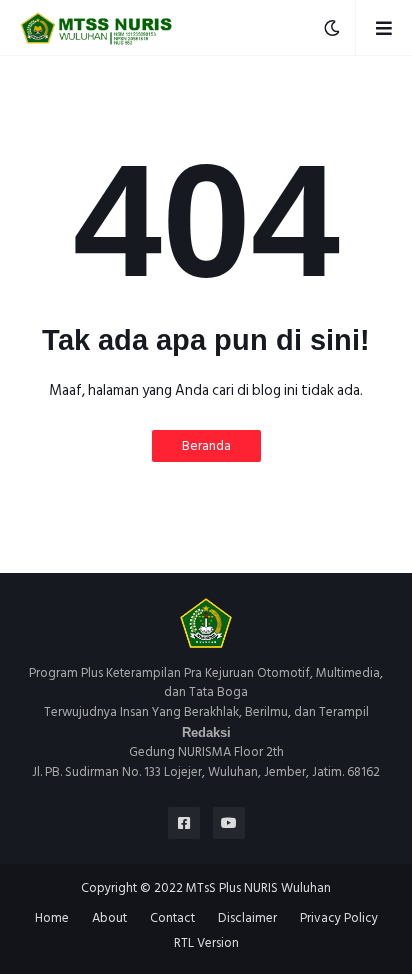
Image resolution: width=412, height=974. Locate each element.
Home (52, 919)
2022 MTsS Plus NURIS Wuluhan (242, 888)
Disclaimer (247, 919)
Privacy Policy (339, 919)
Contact (172, 919)
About (109, 919)
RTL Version (206, 944)
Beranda (206, 445)
